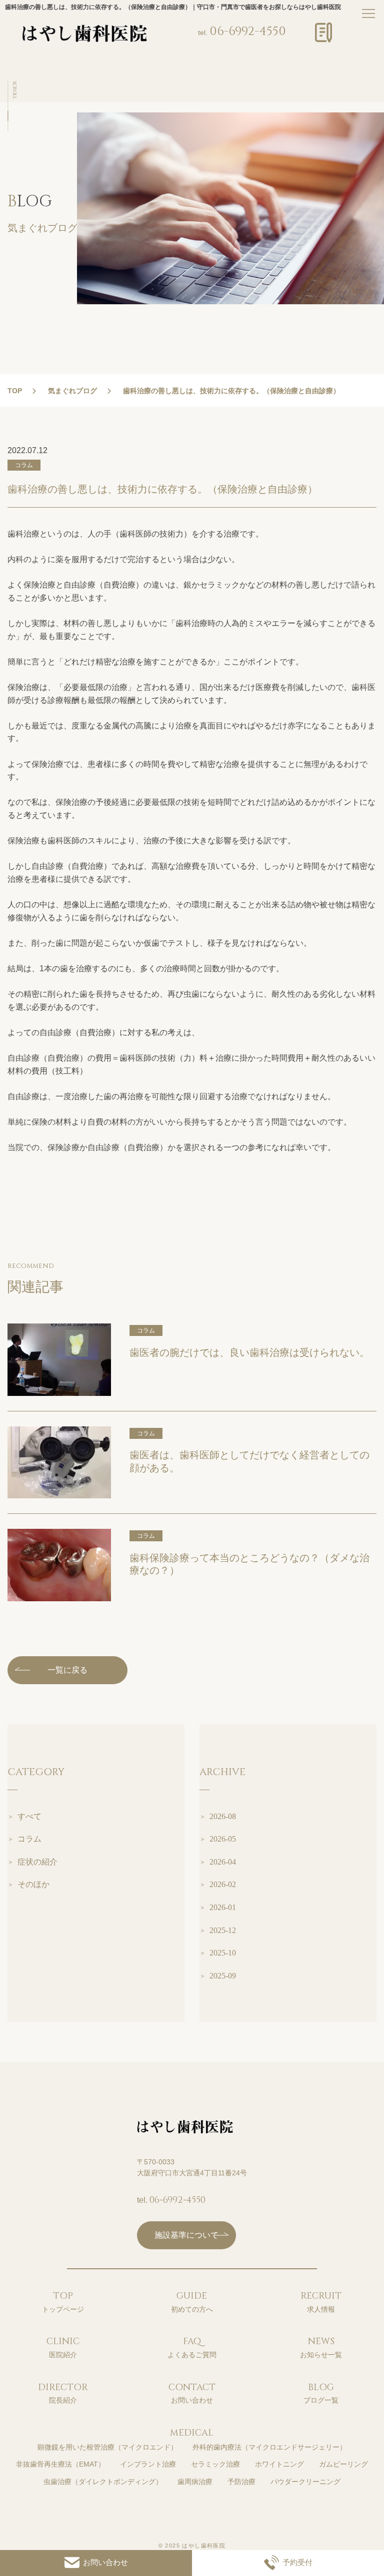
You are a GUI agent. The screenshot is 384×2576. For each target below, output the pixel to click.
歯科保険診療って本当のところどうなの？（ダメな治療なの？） (249, 1564)
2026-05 (223, 1839)
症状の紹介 (37, 1862)
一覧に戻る (67, 1670)
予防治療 (241, 2482)
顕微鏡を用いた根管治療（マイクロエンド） (107, 2447)
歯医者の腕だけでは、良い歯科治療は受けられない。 (249, 1352)
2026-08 (223, 1816)
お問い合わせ (105, 2562)
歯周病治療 (195, 2482)
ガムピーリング (343, 2464)
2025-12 (223, 1930)
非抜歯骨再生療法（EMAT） (60, 2464)
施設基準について (186, 2235)
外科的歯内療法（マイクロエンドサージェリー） (269, 2447)
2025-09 (223, 1976)
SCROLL (14, 90)
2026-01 (223, 1907)
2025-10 (223, 1953)
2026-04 (223, 1862)
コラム (29, 1839)
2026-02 (223, 1884)
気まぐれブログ (72, 391)
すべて (29, 1816)
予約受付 (297, 2562)
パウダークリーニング (305, 2482)
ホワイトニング (279, 2464)
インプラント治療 (148, 2464)
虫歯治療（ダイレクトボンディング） (103, 2482)
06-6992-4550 (248, 31)
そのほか (33, 1884)
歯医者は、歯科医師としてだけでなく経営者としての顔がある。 (249, 1461)
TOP (15, 391)
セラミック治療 (215, 2464)
